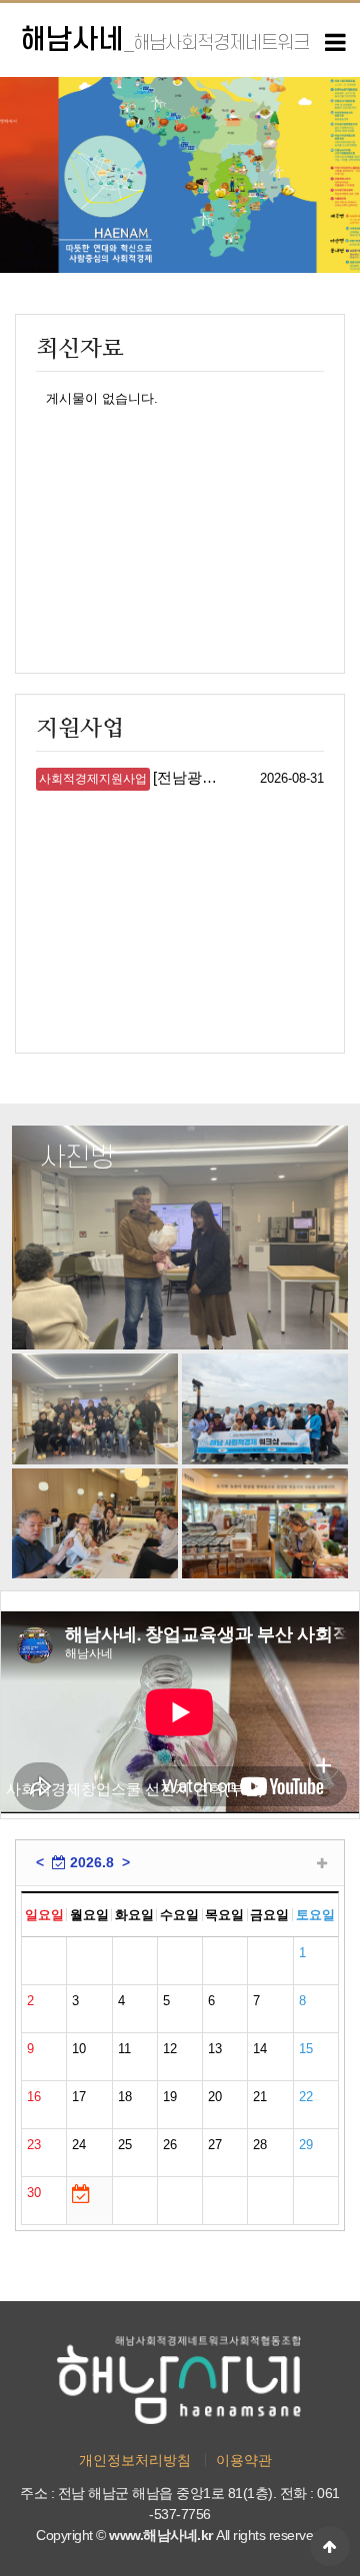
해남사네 (164, 40)
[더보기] (321, 1864)
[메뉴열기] (335, 43)
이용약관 (244, 2460)
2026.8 (90, 1862)
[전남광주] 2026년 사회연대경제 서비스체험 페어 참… (131, 778)
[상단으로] (330, 2546)
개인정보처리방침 (135, 2460)
